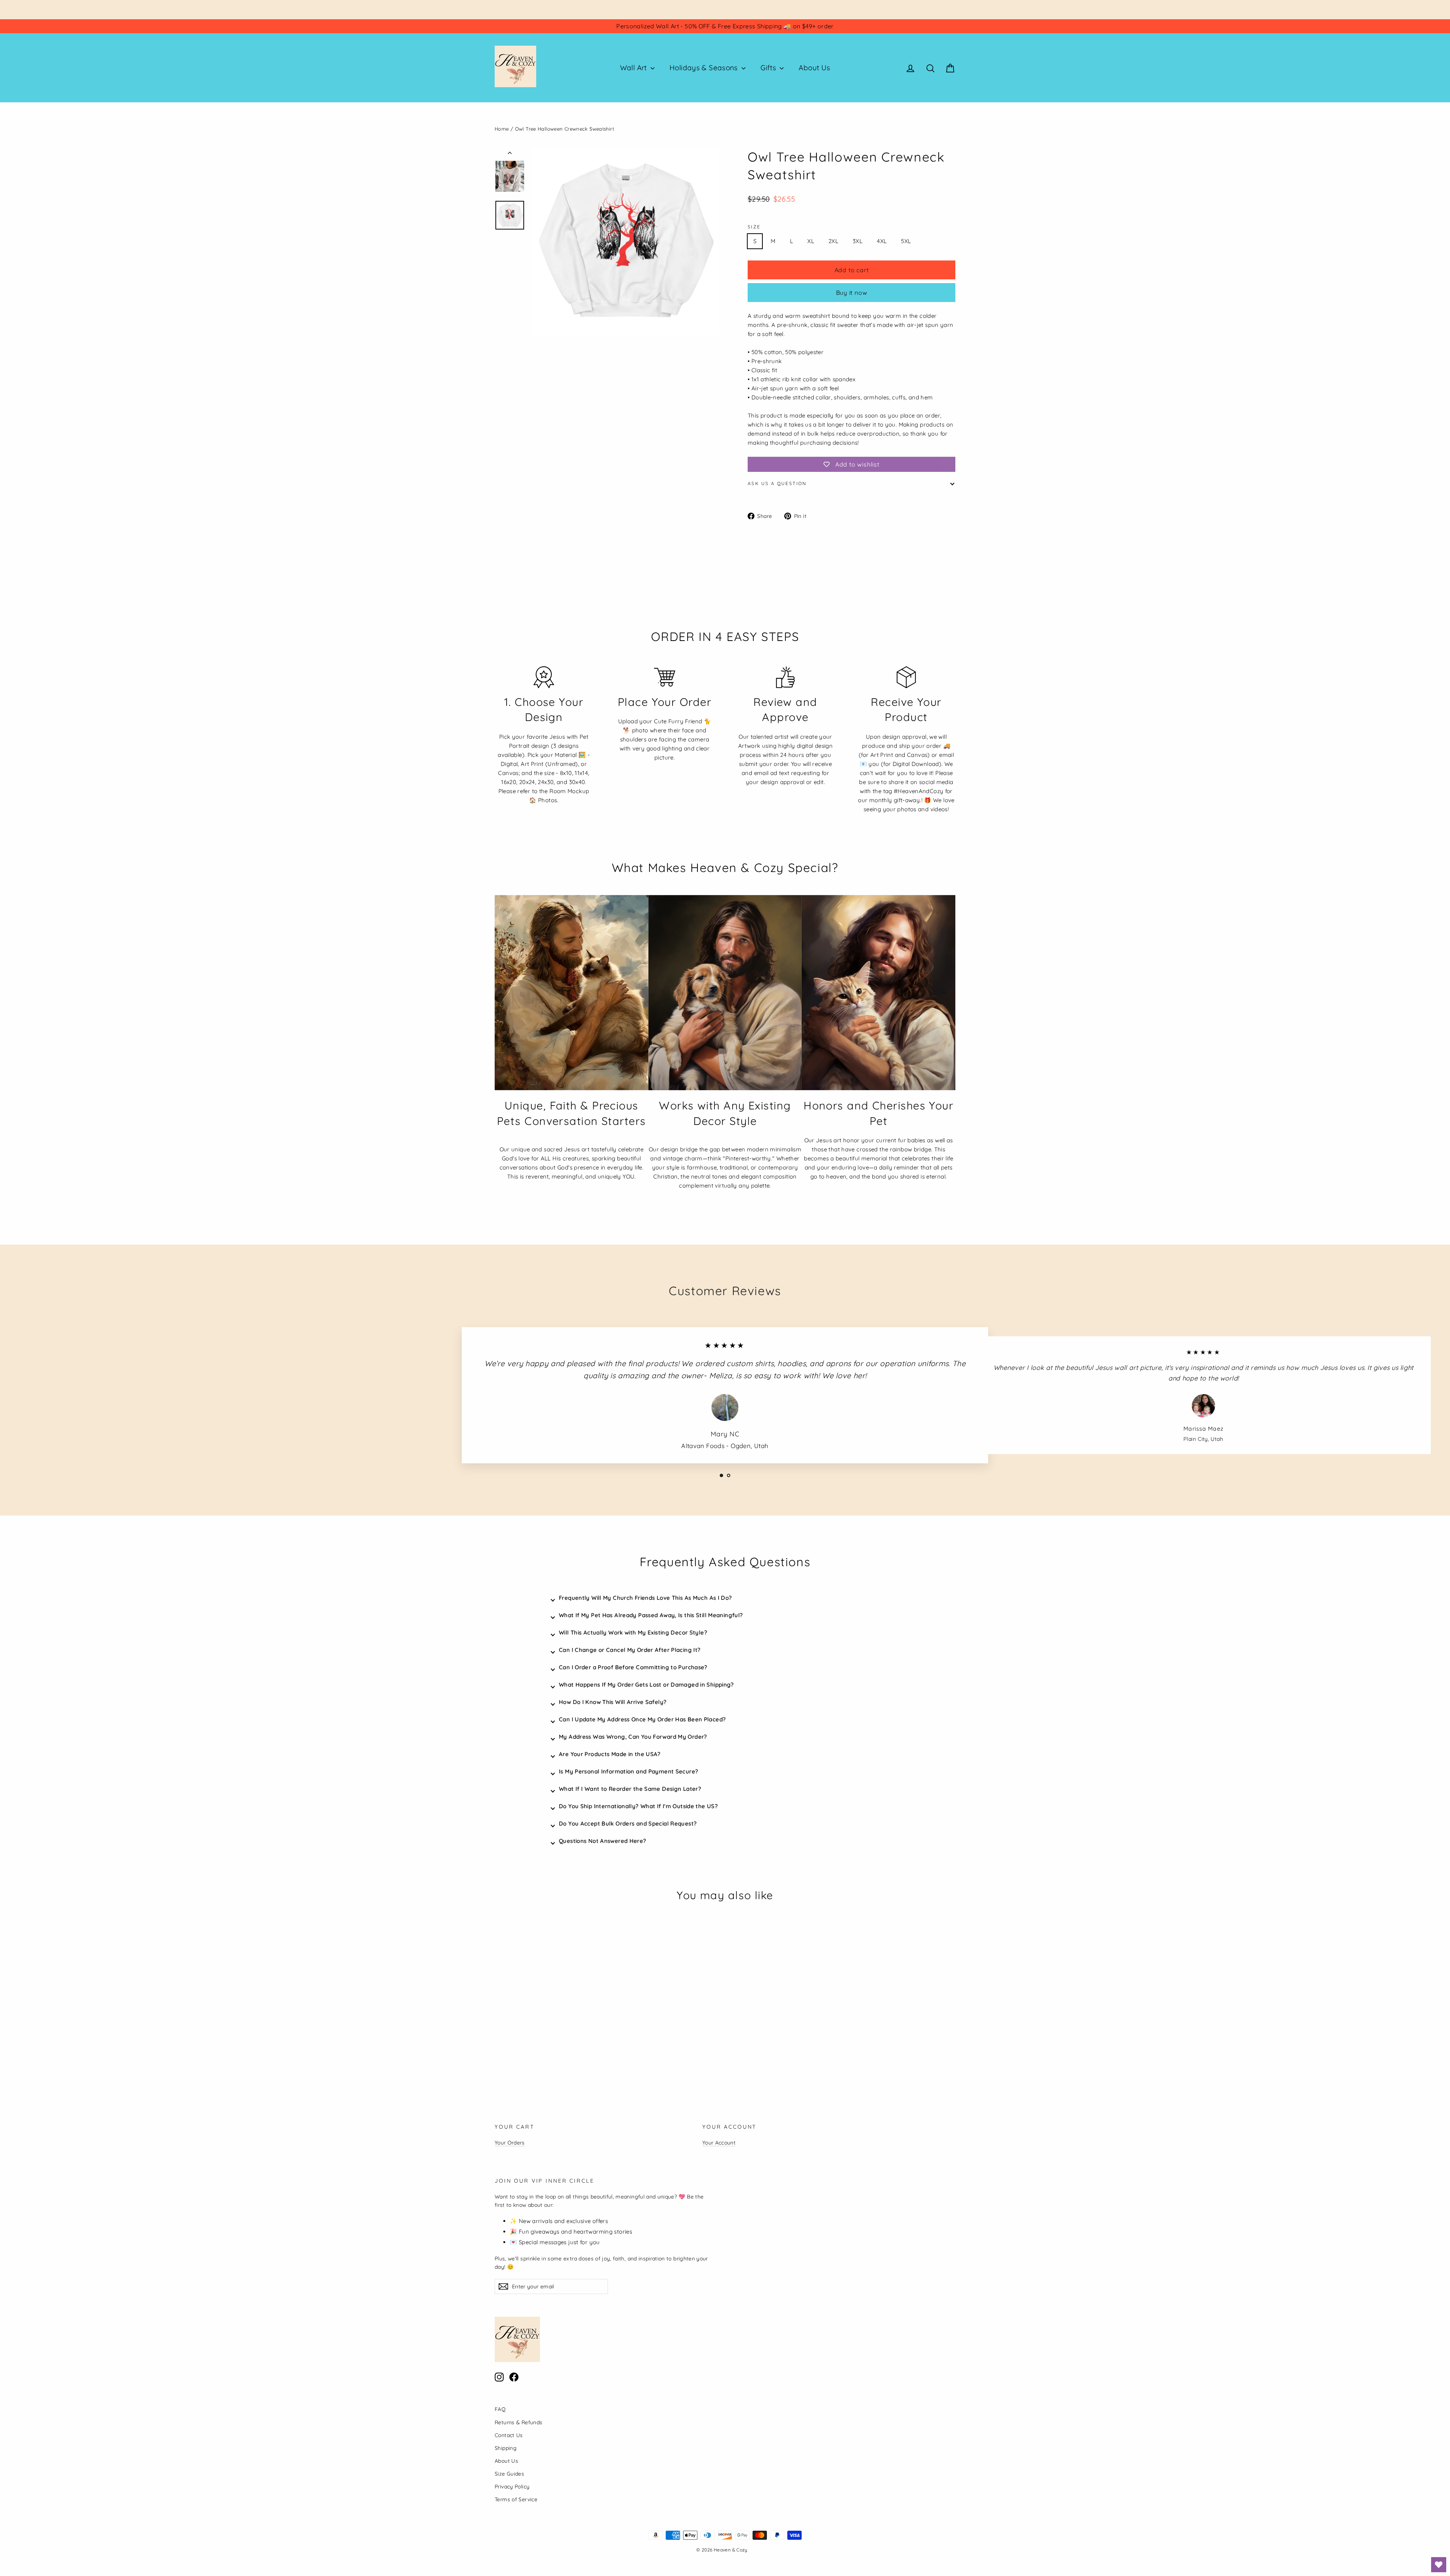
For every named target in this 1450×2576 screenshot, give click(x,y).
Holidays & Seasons (705, 68)
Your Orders (510, 2142)
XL (811, 241)
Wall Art (634, 68)
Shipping (506, 2448)
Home (502, 129)
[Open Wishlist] (1439, 2565)
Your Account (719, 2142)
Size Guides (509, 2474)
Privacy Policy (512, 2486)
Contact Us (509, 2435)
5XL (906, 241)
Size (754, 227)
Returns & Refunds (518, 2422)
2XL (833, 241)
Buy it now (852, 293)
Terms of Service (516, 2499)
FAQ (500, 2409)
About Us (814, 68)
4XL (882, 241)
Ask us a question (777, 483)
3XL (858, 241)
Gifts (769, 68)
